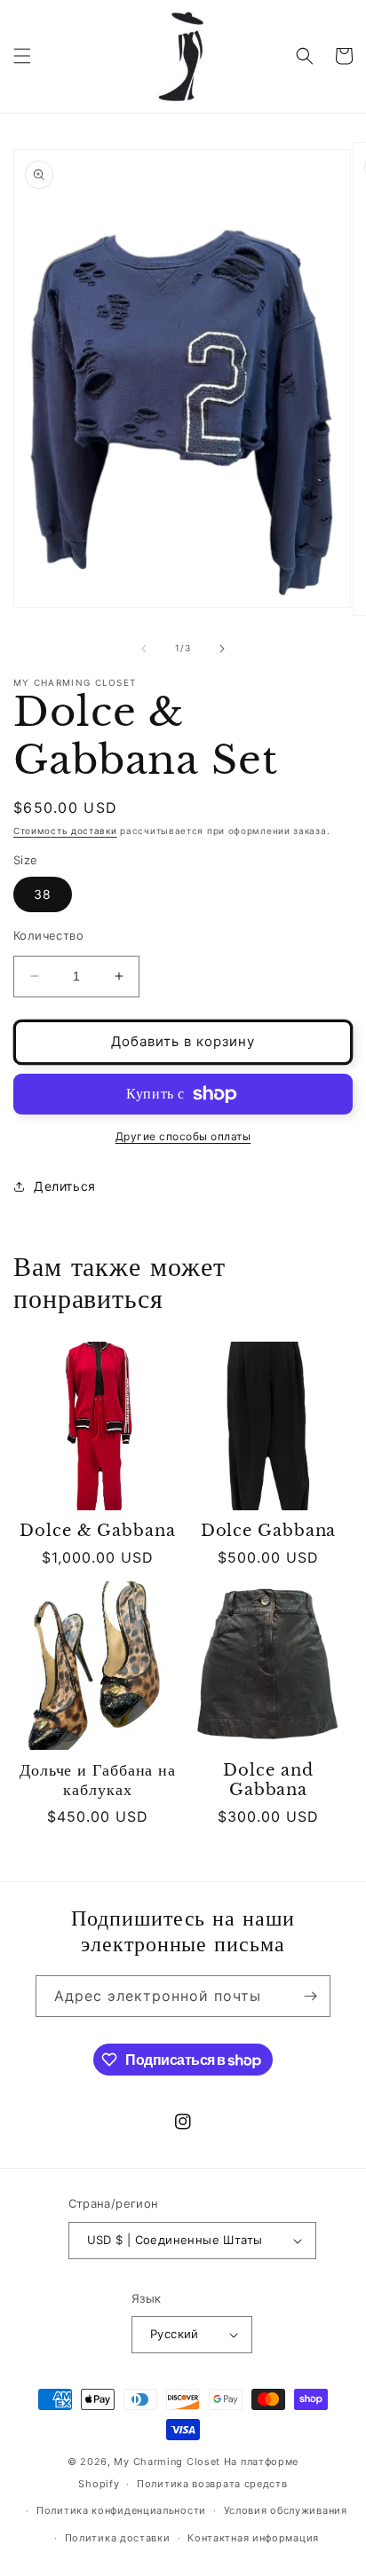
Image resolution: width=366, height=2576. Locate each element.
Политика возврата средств (212, 2484)
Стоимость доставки (65, 831)
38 (43, 894)
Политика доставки (118, 2538)
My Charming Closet (167, 2462)
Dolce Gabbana (269, 1531)
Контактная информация (253, 2538)
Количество (48, 935)
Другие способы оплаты (183, 1136)
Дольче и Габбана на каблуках (98, 1780)
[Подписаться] (310, 1996)
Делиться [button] (65, 1186)
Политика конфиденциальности (121, 2510)
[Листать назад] (144, 649)
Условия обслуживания (286, 2510)
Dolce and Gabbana (268, 1780)
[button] (22, 56)
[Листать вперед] (222, 649)
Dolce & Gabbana (98, 1531)
